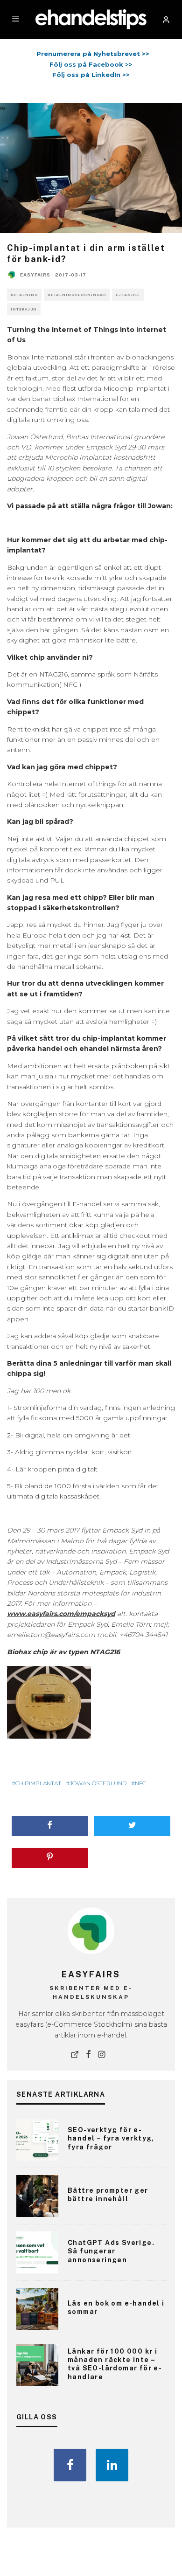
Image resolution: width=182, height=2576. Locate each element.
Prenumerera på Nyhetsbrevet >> (91, 54)
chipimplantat (38, 1783)
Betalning (24, 295)
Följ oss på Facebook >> (91, 64)
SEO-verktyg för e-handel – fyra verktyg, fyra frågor (111, 2138)
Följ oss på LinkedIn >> (91, 75)
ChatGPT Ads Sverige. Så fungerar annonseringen (111, 2251)
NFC (140, 1783)
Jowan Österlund (98, 1783)
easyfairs (35, 275)
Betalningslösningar (77, 295)
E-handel (128, 295)
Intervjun (24, 309)
